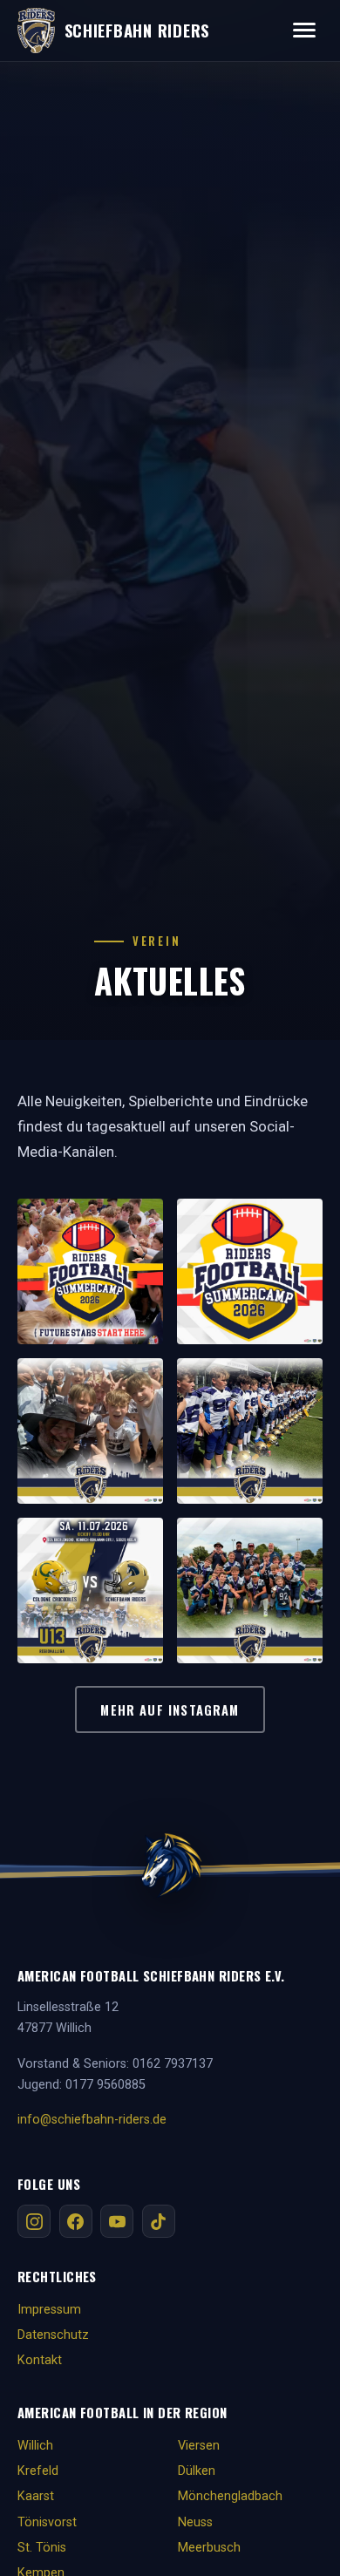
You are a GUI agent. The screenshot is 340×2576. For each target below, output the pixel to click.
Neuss (195, 2522)
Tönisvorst (47, 2522)
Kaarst (36, 2496)
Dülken (197, 2471)
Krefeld (38, 2471)
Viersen (199, 2446)
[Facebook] (76, 2221)
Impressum (49, 2310)
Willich (35, 2446)
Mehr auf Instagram (170, 1709)
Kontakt (40, 2360)
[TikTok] (159, 2221)
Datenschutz (53, 2335)
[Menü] (304, 30)
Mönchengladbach (230, 2496)
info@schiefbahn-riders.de (92, 2120)
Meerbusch (209, 2548)
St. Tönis (42, 2548)
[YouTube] (117, 2221)
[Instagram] (34, 2221)
